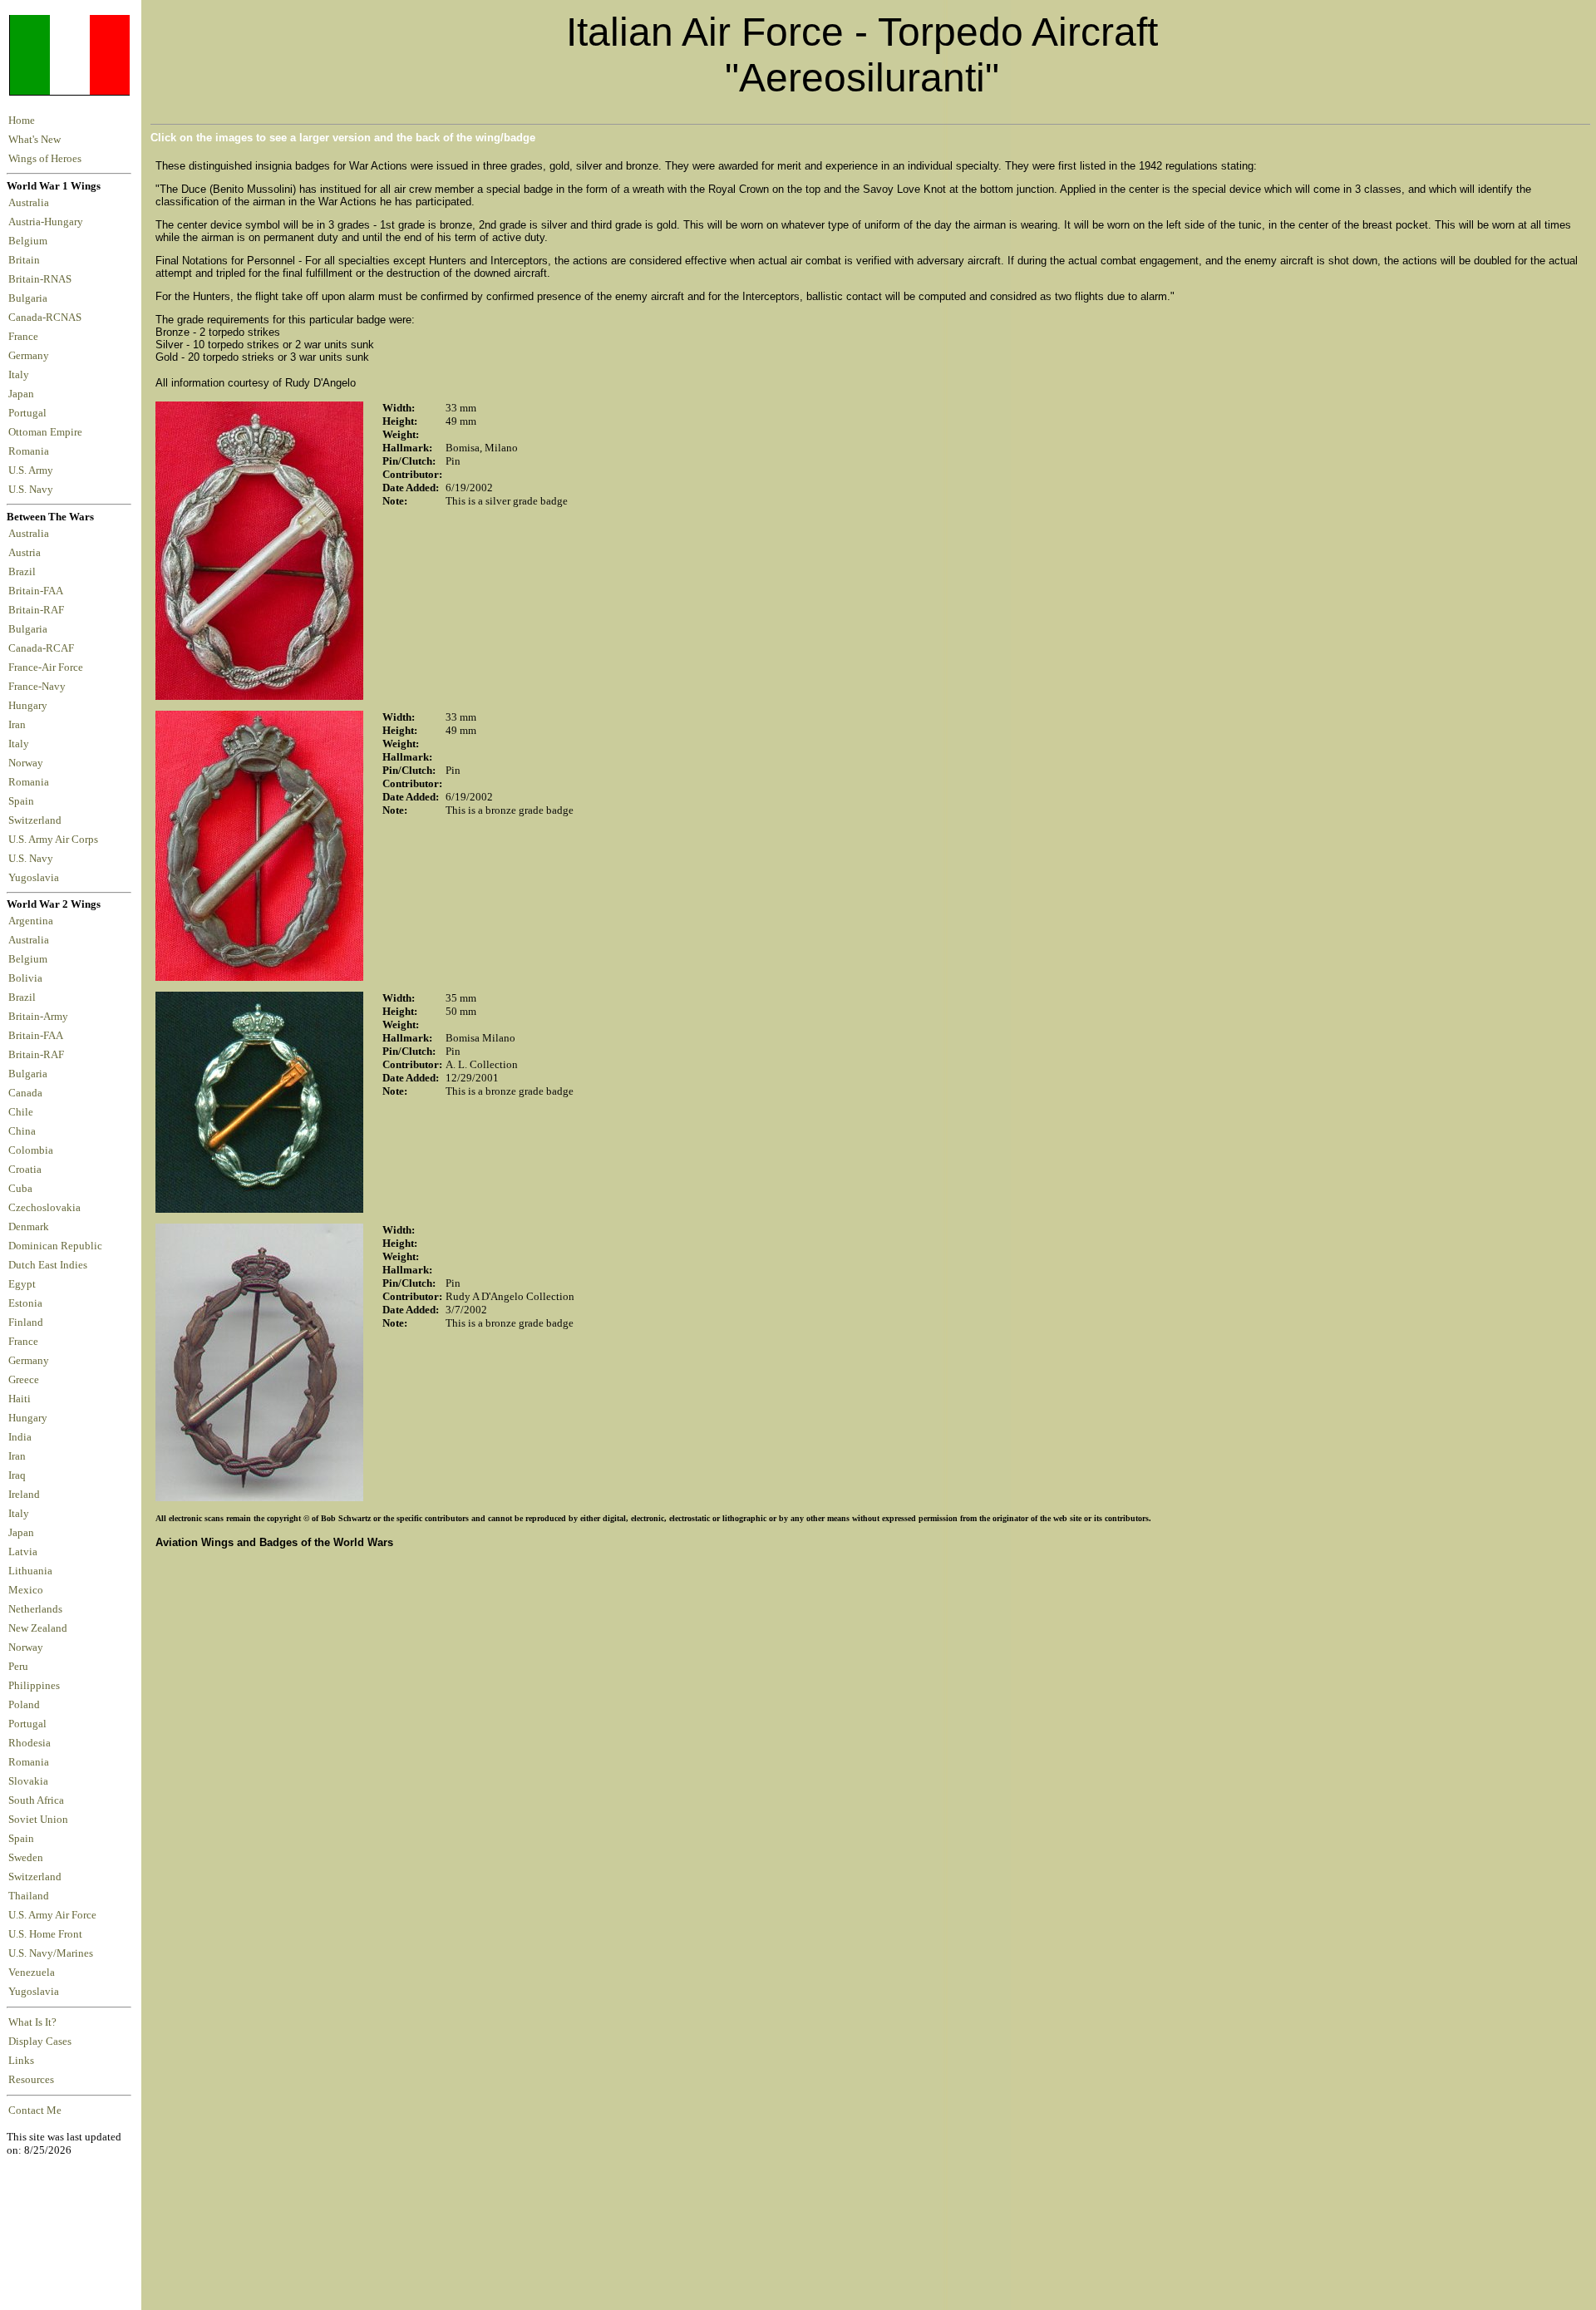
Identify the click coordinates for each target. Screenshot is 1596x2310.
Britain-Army (38, 1017)
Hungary (30, 706)
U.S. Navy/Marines (51, 1953)
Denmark (29, 1227)
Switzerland (36, 820)
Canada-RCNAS (47, 318)
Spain (21, 801)
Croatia (25, 1170)
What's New (34, 140)
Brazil (25, 572)
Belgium (30, 241)
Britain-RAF (39, 610)
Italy (21, 375)
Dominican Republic (55, 1246)
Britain (27, 260)
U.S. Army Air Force (52, 1915)
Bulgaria (30, 298)
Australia (31, 203)
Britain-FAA (38, 591)
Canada (25, 1093)
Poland (24, 1705)
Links (21, 2061)
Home (22, 121)
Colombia (31, 1150)
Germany (31, 356)
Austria (27, 553)
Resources (31, 2080)
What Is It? (32, 2022)
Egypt (22, 1284)
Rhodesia (30, 1743)
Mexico (26, 1590)
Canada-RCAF (44, 648)
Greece (24, 1380)
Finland (26, 1322)
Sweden (26, 1858)
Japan (24, 394)
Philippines (34, 1686)
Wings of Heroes (45, 159)
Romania (31, 451)
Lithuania (30, 1571)
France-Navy (39, 687)
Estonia (25, 1303)
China (22, 1131)
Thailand (29, 1896)
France (26, 337)
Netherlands (35, 1609)
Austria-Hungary (48, 222)
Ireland (24, 1495)
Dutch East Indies (48, 1265)
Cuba (20, 1189)
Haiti (20, 1399)
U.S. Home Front (45, 1934)
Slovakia (28, 1781)
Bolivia (25, 978)
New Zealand (38, 1628)
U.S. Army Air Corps (54, 840)
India (20, 1437)
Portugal (30, 413)
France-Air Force (48, 667)
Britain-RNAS (42, 279)
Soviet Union (38, 1820)
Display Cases (40, 2042)
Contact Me (35, 2111)
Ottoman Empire (48, 432)
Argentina (31, 921)
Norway (28, 763)
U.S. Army (32, 470)
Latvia (23, 1552)
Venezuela (32, 1973)
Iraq (17, 1475)
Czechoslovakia (44, 1208)
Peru (18, 1667)
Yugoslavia (35, 878)
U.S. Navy (32, 490)
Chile (21, 1112)
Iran (20, 725)
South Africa (36, 1800)
